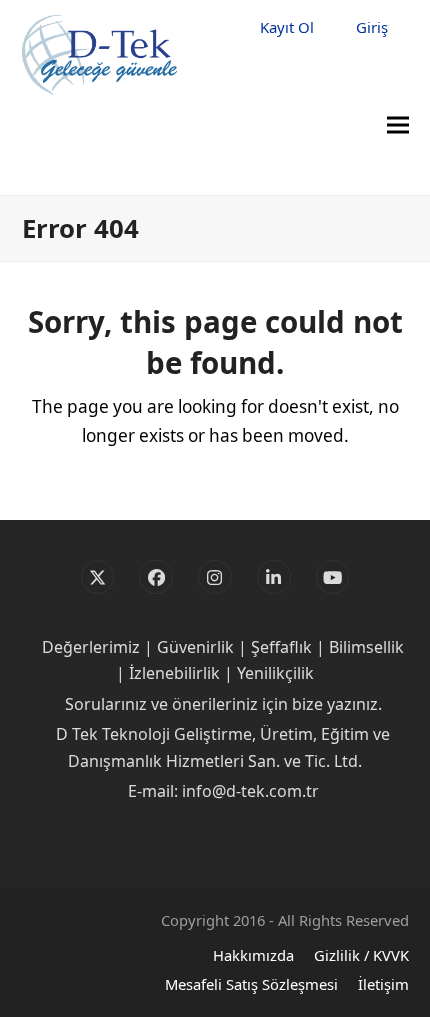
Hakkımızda (253, 955)
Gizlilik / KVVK (361, 955)
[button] (398, 124)
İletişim (383, 984)
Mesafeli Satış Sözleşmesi (251, 984)
